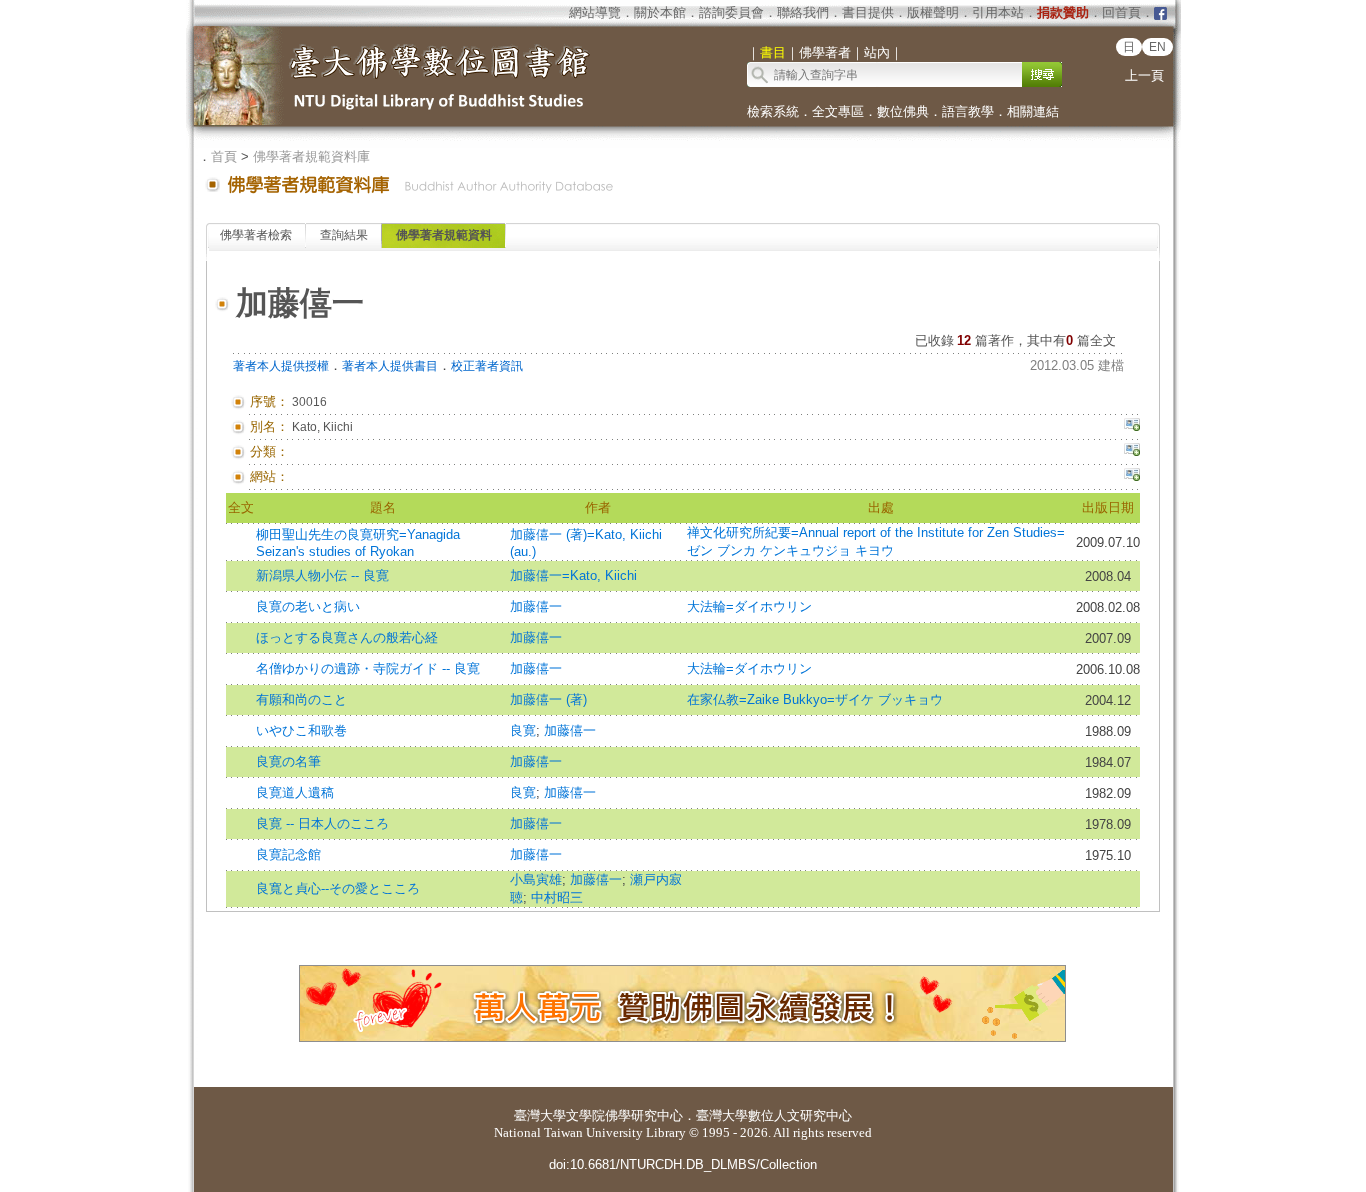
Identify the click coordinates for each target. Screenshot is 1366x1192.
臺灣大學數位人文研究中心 (774, 1115)
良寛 (523, 730)
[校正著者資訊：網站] (1132, 477)
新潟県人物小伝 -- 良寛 (322, 575)
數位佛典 (903, 111)
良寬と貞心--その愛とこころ (338, 888)
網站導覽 (595, 12)
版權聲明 (933, 12)
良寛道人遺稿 (295, 792)
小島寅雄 (536, 879)
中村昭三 (557, 897)
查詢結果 (344, 235)
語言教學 (968, 111)
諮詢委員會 (731, 12)
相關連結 (1033, 111)
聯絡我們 (803, 12)
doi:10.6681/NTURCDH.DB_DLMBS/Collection (683, 1164)
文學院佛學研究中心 (624, 1115)
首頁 (224, 156)
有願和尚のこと (301, 699)
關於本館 (660, 12)
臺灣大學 (540, 1115)
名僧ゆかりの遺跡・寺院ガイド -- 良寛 (368, 668)
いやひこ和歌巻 (301, 730)
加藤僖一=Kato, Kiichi (573, 575)
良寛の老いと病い (308, 606)
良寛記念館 (288, 854)
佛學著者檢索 (256, 235)
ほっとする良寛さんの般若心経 (347, 637)
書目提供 (868, 12)
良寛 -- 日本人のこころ (322, 823)
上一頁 (1144, 75)
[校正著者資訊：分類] (1132, 452)
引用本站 (998, 12)
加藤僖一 (536, 606)
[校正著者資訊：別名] (1132, 427)
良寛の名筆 (288, 761)
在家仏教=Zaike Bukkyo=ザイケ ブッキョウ (815, 699)
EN (1157, 47)
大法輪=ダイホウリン (749, 606)
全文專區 (838, 111)
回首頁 (1121, 12)
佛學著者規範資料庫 (311, 156)
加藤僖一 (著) (548, 699)
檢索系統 (773, 111)
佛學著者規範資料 (444, 235)
